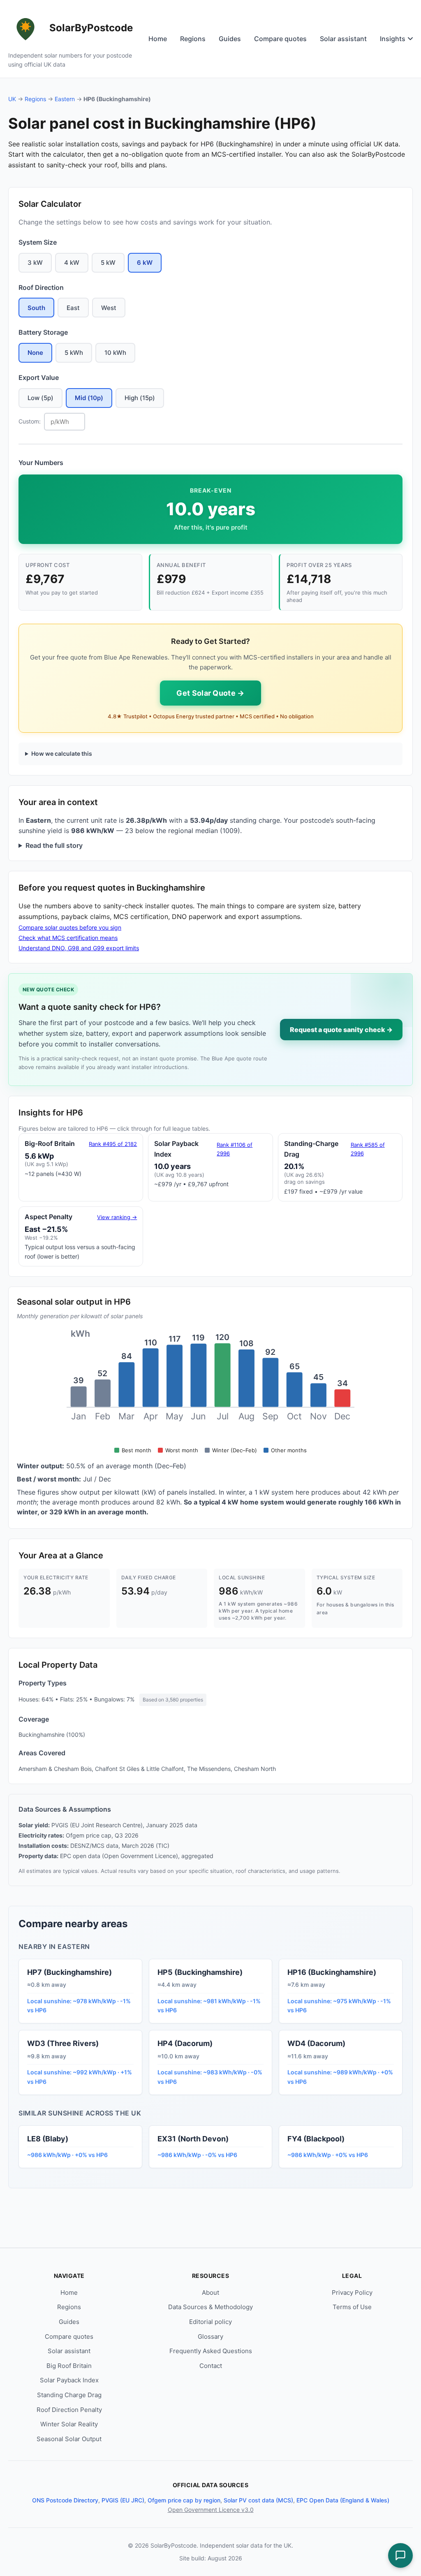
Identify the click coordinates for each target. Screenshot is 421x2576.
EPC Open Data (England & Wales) (343, 2500)
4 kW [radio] (72, 263)
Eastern (65, 99)
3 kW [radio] (35, 263)
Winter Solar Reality (69, 2424)
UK (12, 99)
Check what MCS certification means (68, 938)
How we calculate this (62, 753)
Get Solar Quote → (210, 693)
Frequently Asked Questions (211, 2351)
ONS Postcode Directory (65, 2500)
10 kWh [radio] (115, 353)
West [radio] (109, 308)
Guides (230, 39)
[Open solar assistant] (400, 2555)
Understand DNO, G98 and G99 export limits (79, 948)
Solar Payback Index (69, 2380)
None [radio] (35, 353)
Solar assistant (343, 39)
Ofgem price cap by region (184, 2500)
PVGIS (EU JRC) (123, 2500)
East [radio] (73, 308)
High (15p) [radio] (140, 398)
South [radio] (36, 308)
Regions (193, 39)
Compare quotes (280, 39)
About (210, 2292)
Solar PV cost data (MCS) (258, 2500)
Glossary (210, 2336)
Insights (393, 39)
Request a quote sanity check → (341, 1030)
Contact (211, 2366)
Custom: (30, 421)
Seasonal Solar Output (69, 2439)
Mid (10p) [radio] (89, 398)
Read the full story (54, 845)
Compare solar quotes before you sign (70, 927)
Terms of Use (352, 2307)
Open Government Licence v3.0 (211, 2510)
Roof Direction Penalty (69, 2410)
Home (158, 39)
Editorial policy (210, 2322)
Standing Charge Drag (69, 2395)
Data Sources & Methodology (210, 2307)
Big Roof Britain (69, 2366)
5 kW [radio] (108, 263)
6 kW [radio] (145, 263)
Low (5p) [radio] (40, 398)
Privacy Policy (352, 2292)
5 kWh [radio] (74, 353)
